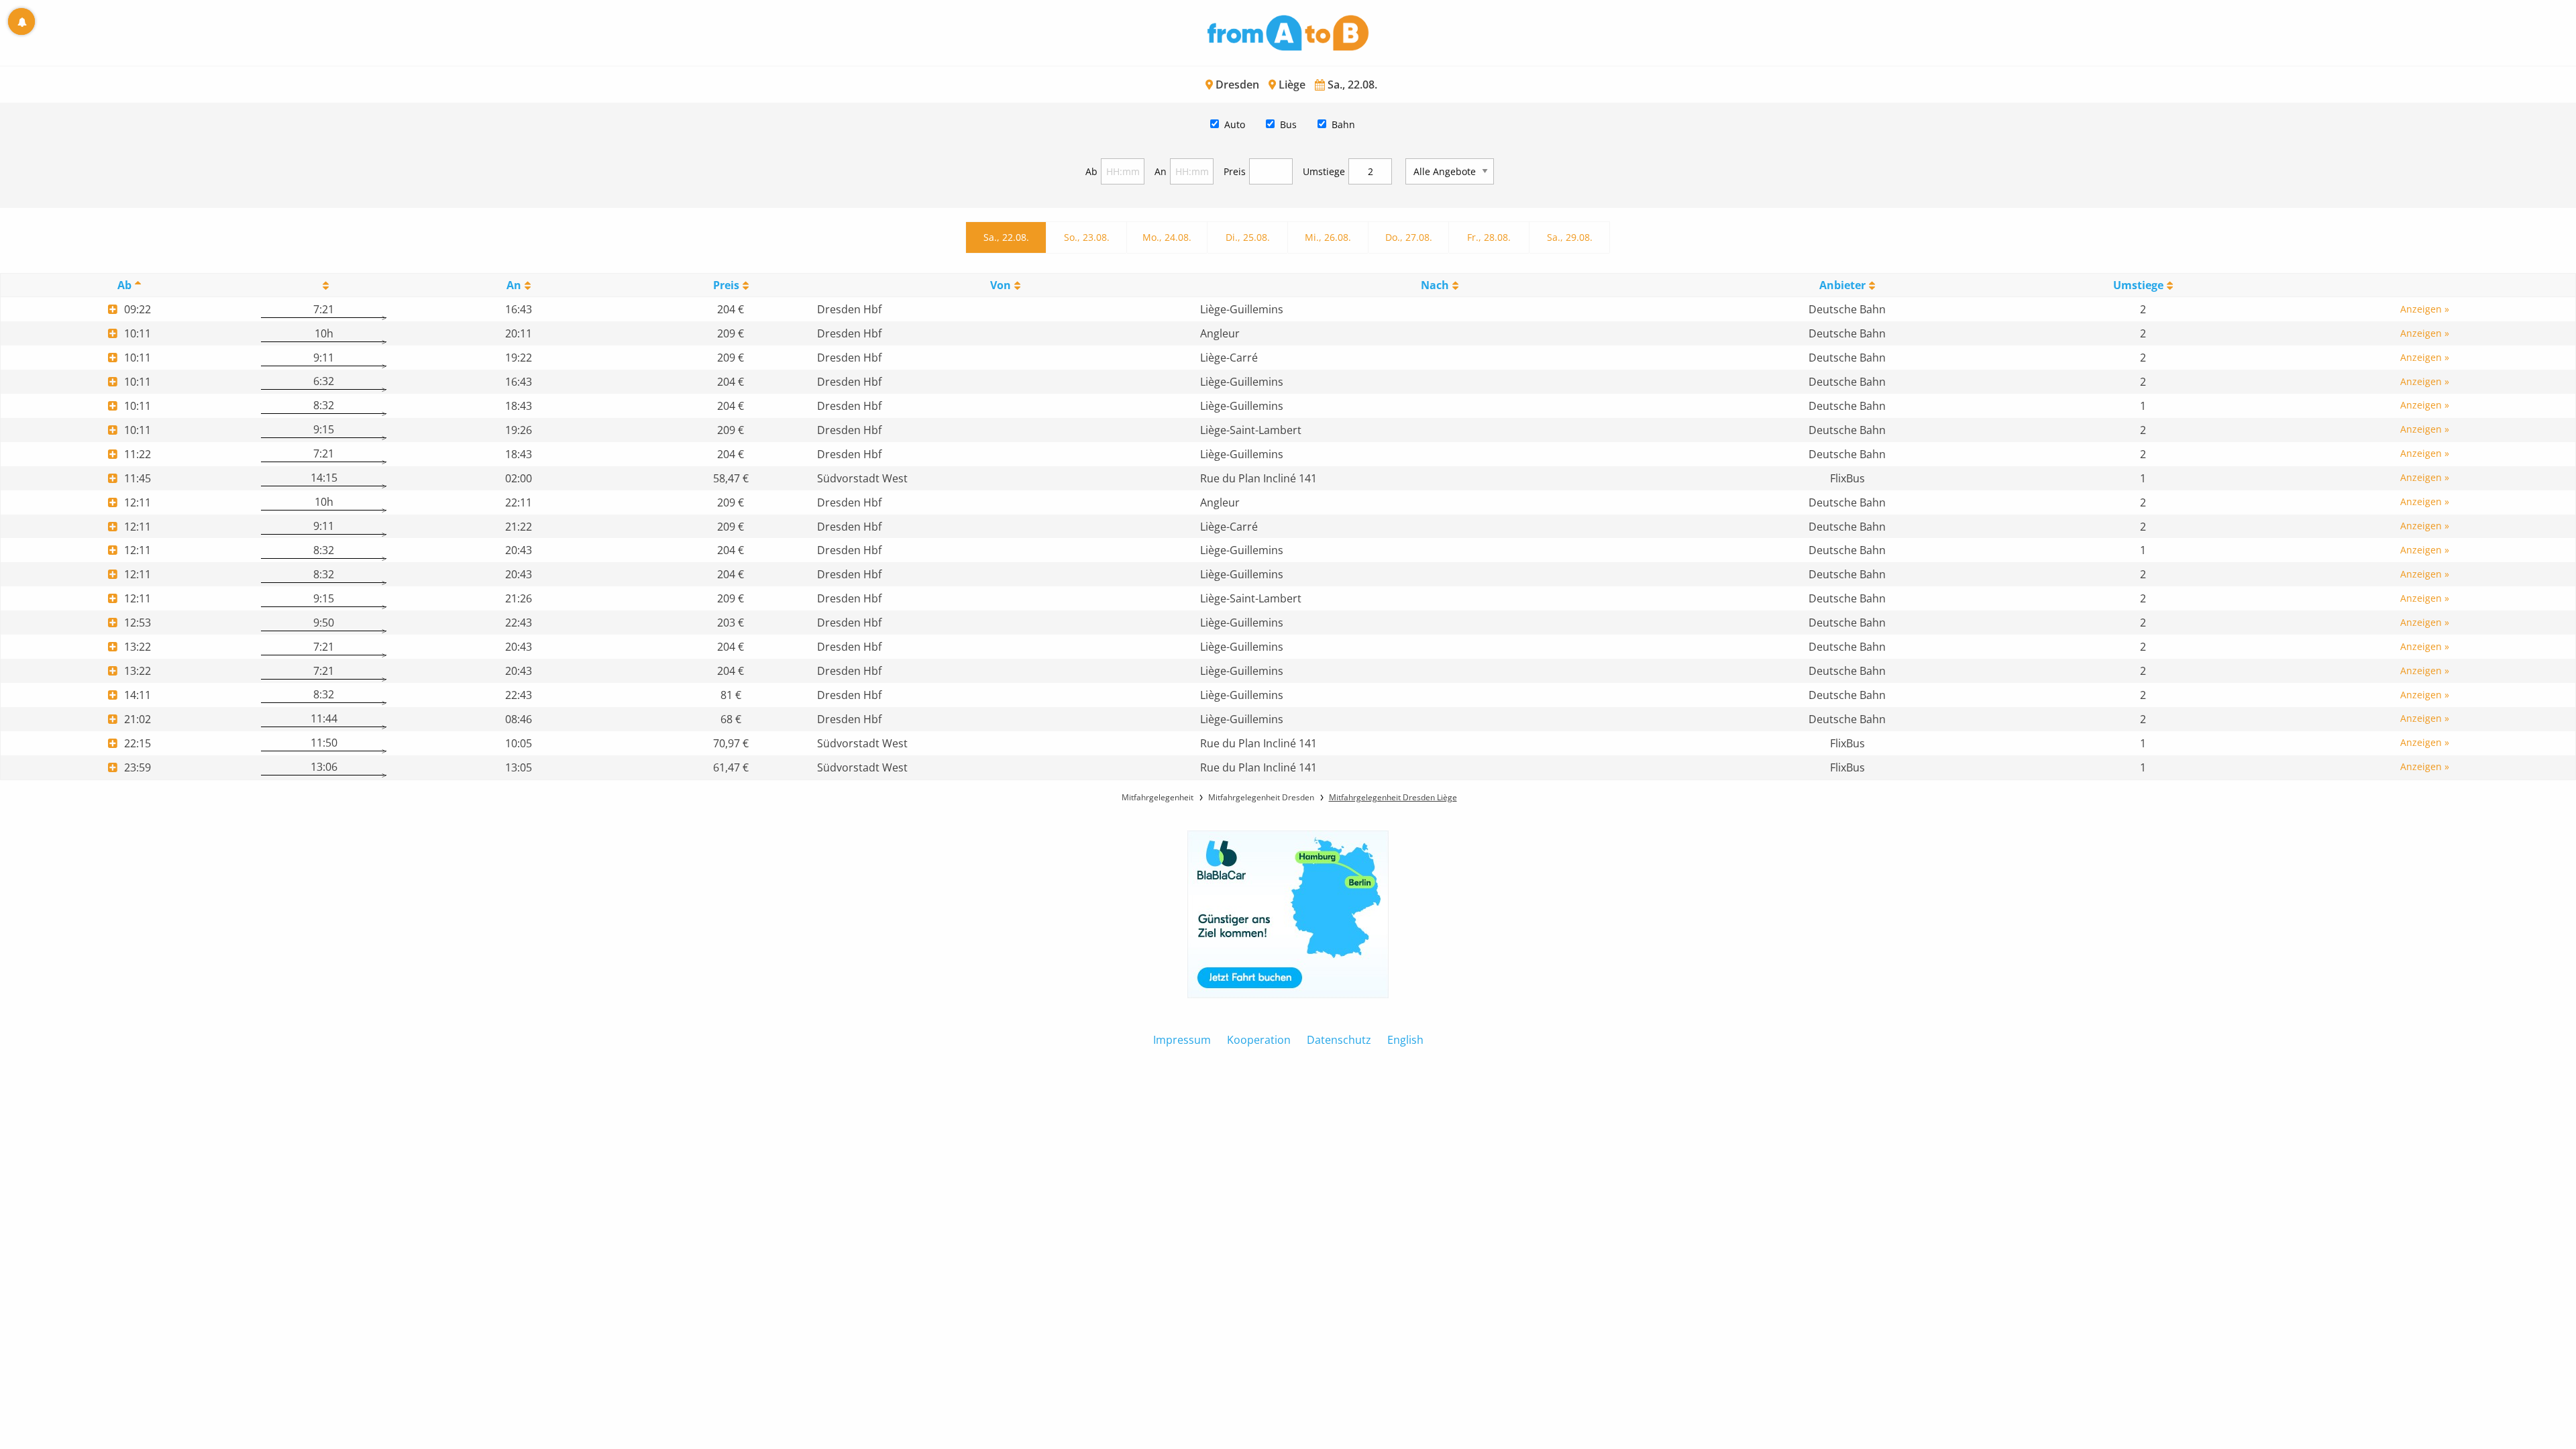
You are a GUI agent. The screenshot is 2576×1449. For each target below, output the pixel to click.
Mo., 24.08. (1167, 237)
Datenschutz (1339, 1040)
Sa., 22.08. (1006, 237)
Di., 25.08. (1248, 237)
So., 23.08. (1087, 237)
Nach (1435, 285)
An (1161, 171)
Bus (1288, 124)
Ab (1091, 171)
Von (1001, 285)
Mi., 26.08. (1328, 237)
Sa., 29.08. (1570, 237)
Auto (1235, 124)
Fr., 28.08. (1489, 237)
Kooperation (1259, 1040)
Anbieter (1842, 285)
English (1405, 1040)
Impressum (1182, 1040)
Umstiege (1324, 171)
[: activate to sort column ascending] (324, 285)
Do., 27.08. (1409, 237)
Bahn (1343, 124)
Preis (1235, 171)
